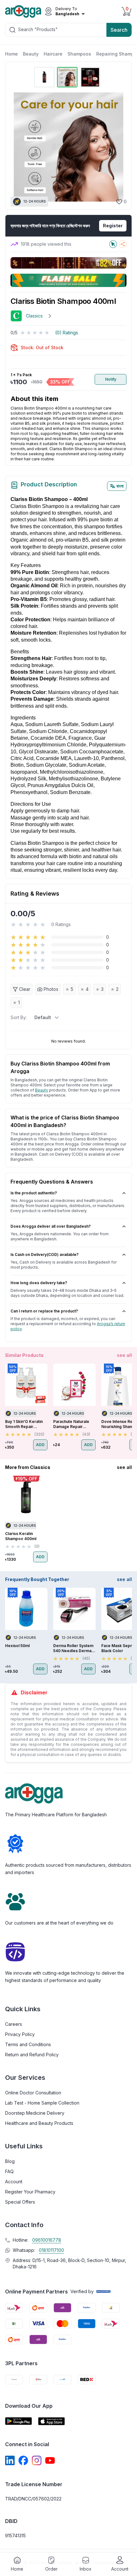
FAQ (9, 2171)
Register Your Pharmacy (30, 2192)
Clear (25, 989)
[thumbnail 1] (44, 77)
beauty (42, 1090)
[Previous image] (18, 147)
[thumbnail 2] (67, 77)
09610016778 (47, 2240)
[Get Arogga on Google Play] (18, 2421)
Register (113, 226)
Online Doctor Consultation (33, 2093)
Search (119, 30)
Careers (14, 2024)
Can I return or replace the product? (44, 1311)
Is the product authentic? (34, 1193)
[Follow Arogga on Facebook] (23, 2460)
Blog (10, 2161)
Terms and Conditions (28, 2044)
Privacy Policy (20, 2034)
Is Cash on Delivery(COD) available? (45, 1255)
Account (14, 2182)
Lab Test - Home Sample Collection (42, 2103)
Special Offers (20, 2202)
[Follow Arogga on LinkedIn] (10, 2460)
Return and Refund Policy (32, 2055)
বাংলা (120, 486)
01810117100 (51, 2250)
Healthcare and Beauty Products (39, 2123)
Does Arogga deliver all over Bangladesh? (51, 1226)
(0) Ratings (67, 333)
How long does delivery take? (39, 1283)
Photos (51, 989)
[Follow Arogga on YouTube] (50, 2460)
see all (124, 1355)
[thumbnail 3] (90, 77)
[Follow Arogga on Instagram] (37, 2460)
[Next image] (118, 147)
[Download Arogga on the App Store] (52, 2421)
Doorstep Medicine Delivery (35, 2113)
